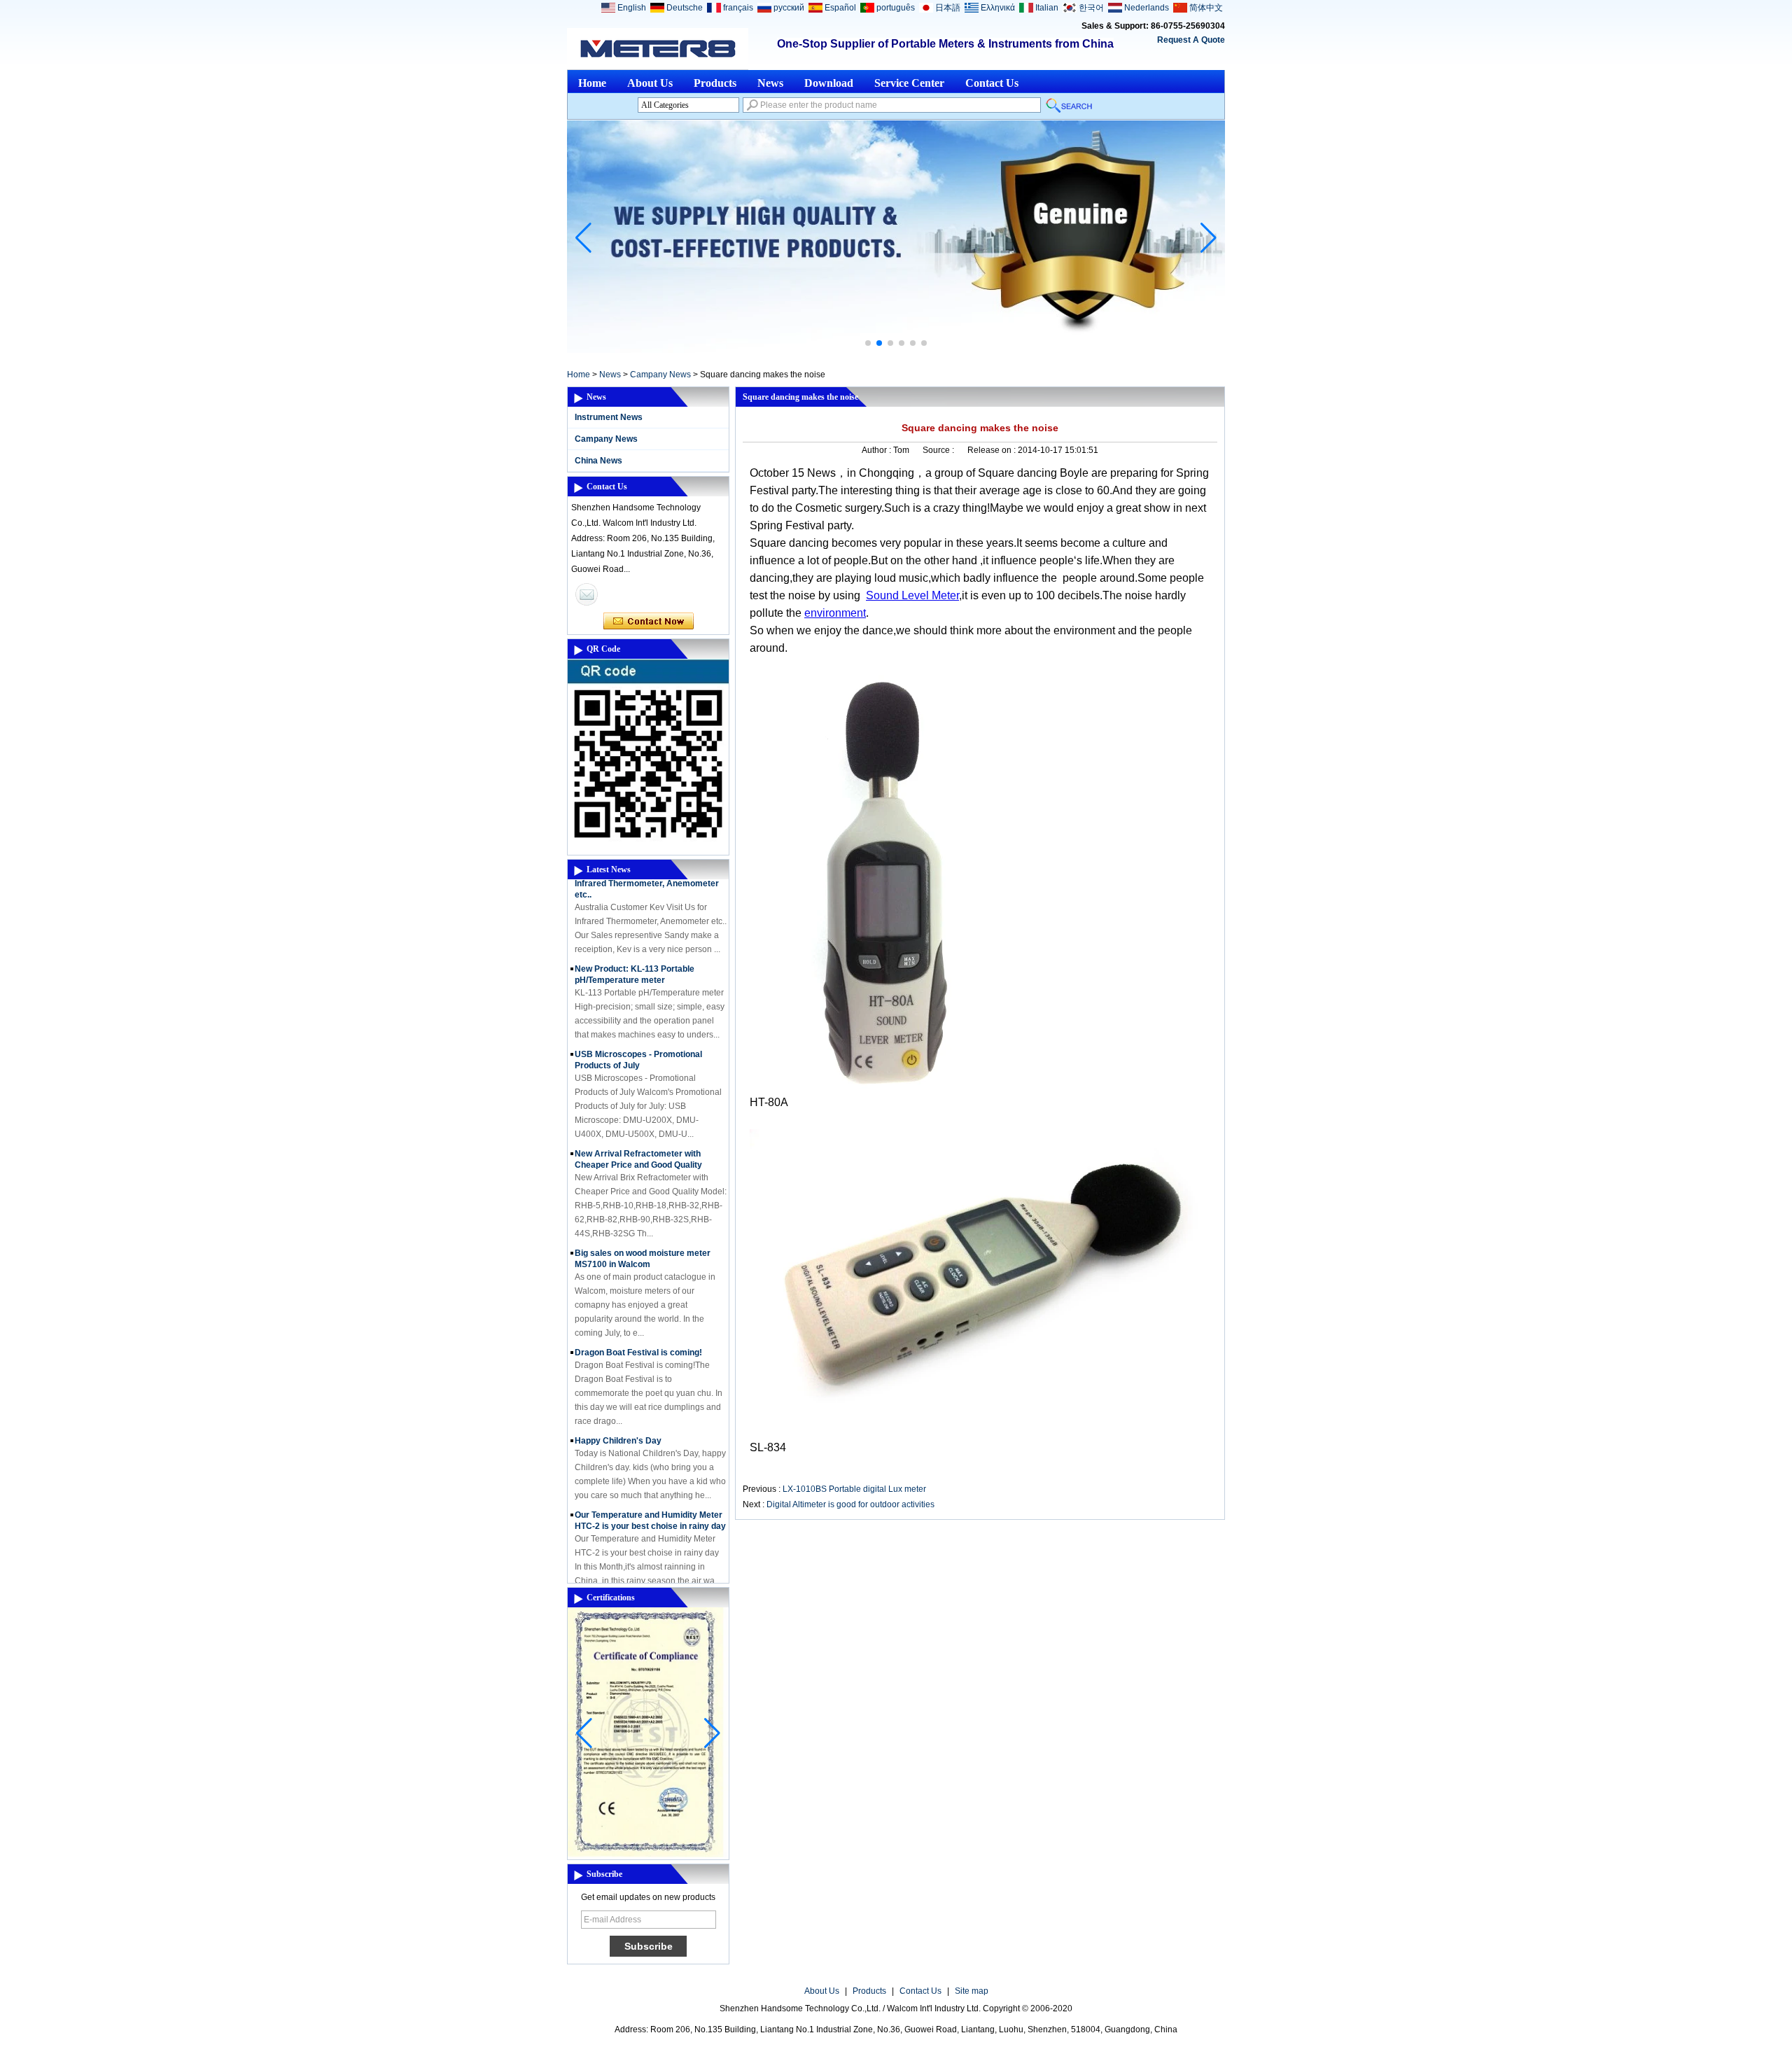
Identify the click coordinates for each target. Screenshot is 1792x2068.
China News (598, 461)
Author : (877, 450)
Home (592, 83)
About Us (650, 83)
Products (715, 83)
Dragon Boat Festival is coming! (638, 1332)
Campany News (660, 375)
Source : (939, 450)
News (770, 83)
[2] (896, 350)
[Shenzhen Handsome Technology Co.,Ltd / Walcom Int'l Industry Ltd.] (658, 49)
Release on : (993, 450)
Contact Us (992, 83)
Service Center (909, 83)
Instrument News (609, 417)
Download (829, 83)
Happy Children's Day (618, 1420)
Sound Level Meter (912, 595)
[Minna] (587, 594)
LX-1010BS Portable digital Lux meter (854, 1489)
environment (835, 613)
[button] (868, 343)
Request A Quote (1191, 40)
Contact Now (649, 622)
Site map (972, 1991)
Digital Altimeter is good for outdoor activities (850, 1504)
